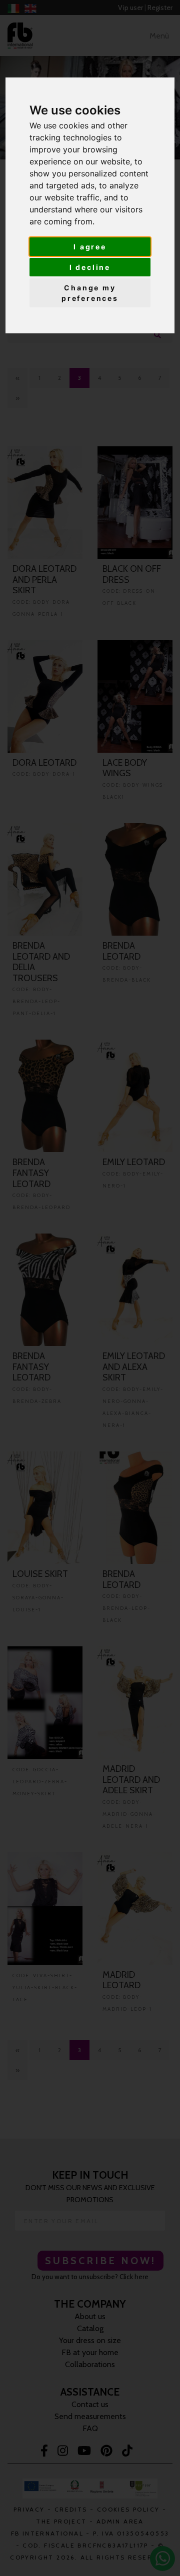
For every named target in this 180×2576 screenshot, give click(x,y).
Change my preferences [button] (90, 293)
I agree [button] (90, 247)
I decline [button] (90, 267)
